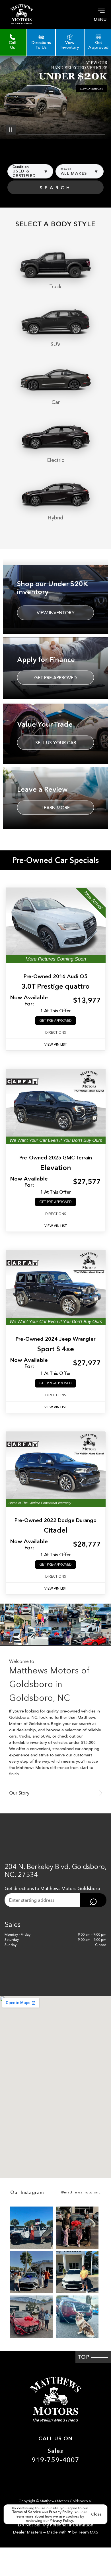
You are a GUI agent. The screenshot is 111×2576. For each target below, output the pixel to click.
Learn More (56, 808)
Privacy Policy (61, 2512)
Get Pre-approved (55, 678)
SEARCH (56, 188)
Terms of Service (27, 2512)
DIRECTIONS (56, 1033)
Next (98, 147)
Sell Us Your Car (56, 743)
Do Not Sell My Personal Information (56, 2525)
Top (85, 2357)
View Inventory (56, 613)
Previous (13, 147)
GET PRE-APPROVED (55, 1020)
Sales (55, 2456)
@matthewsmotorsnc (81, 2192)
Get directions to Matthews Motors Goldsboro (52, 1888)
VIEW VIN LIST (56, 1044)
